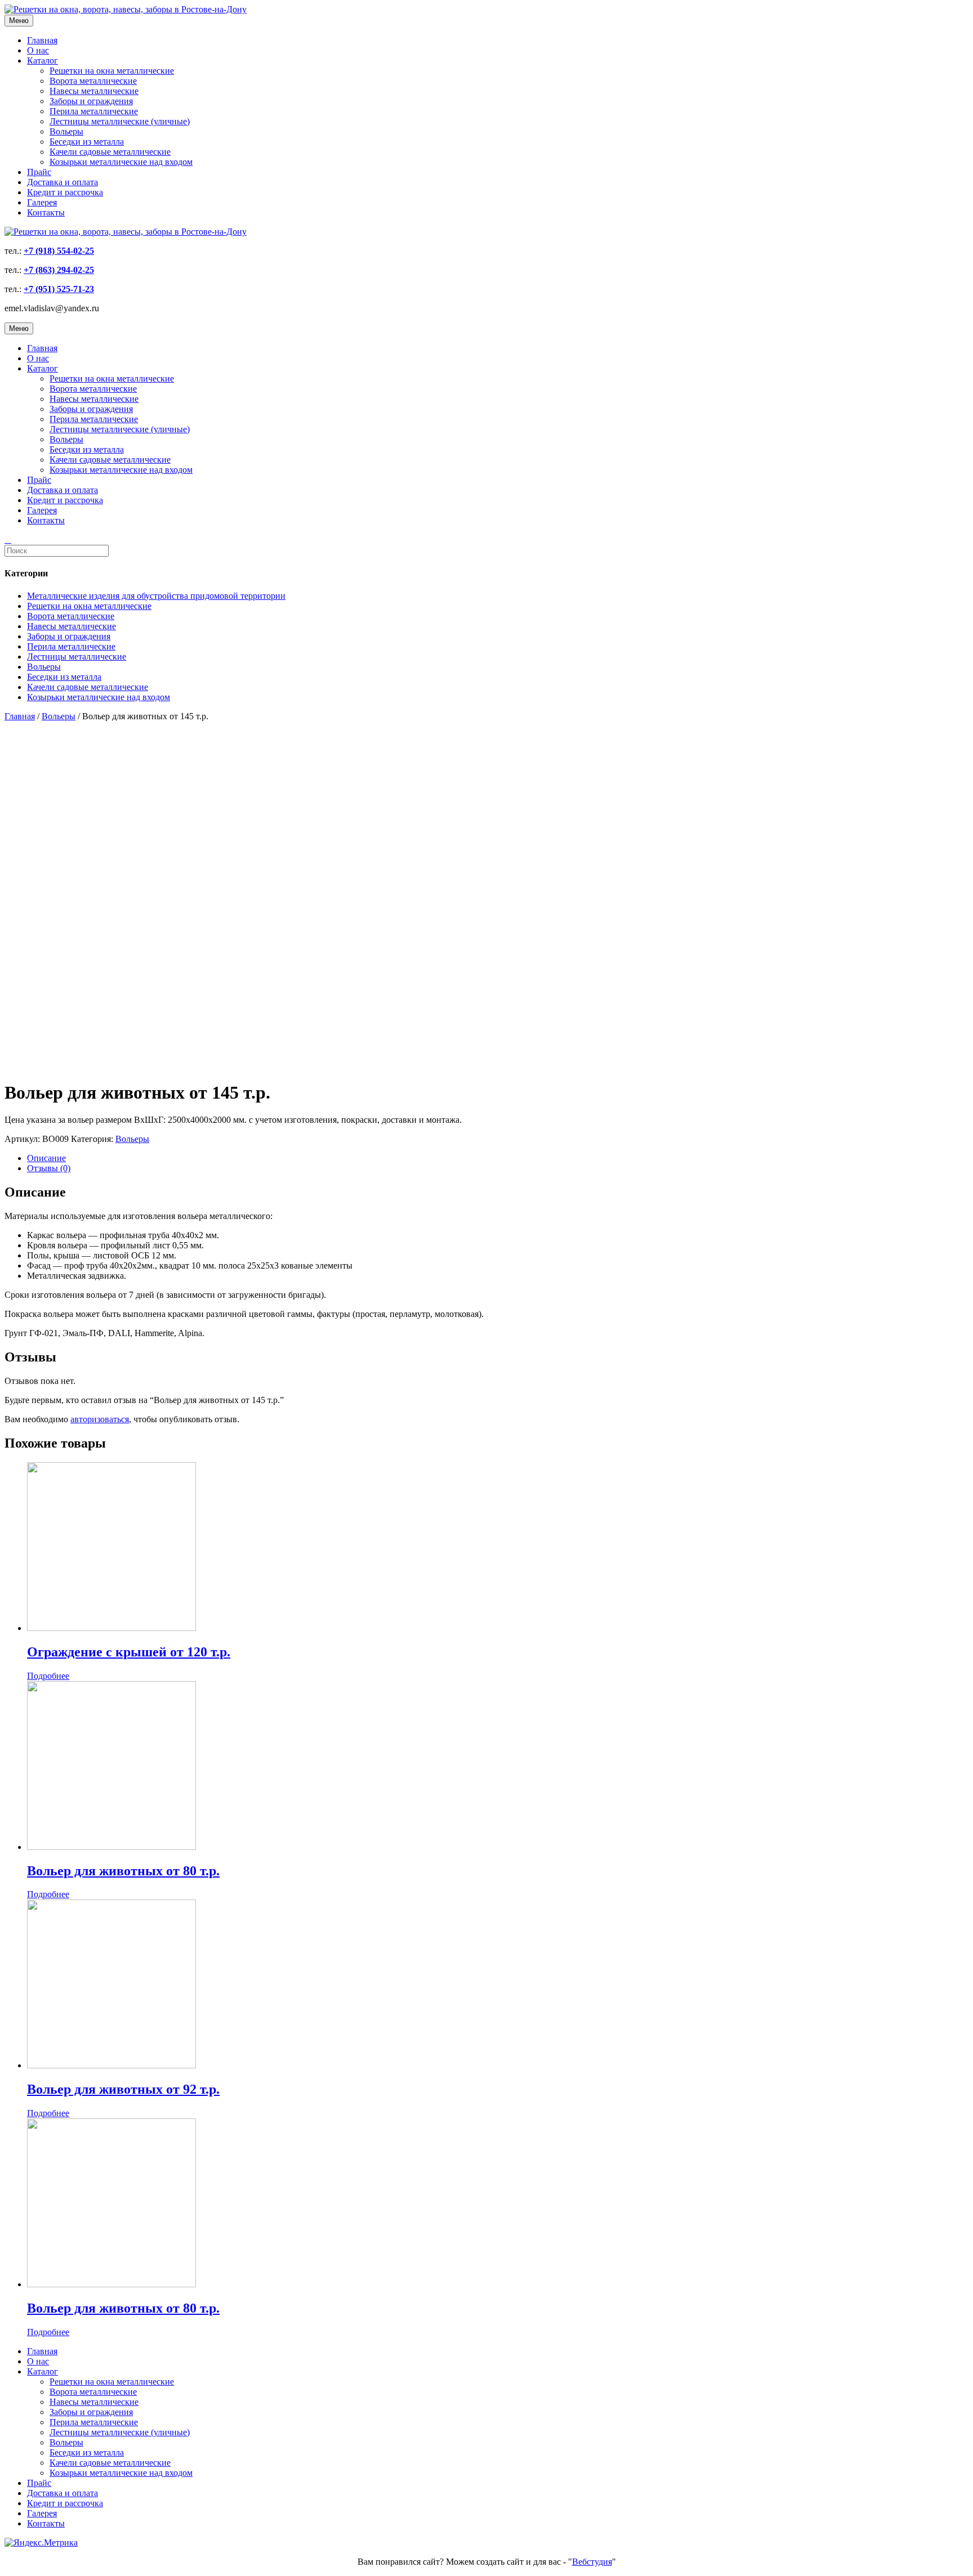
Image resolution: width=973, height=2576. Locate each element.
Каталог (43, 61)
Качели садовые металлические (110, 152)
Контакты (46, 212)
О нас (38, 50)
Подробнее (48, 1676)
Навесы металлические (94, 91)
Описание (46, 1158)
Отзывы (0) (49, 1168)
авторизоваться (100, 1419)
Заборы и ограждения (91, 101)
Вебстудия (592, 2562)
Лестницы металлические (77, 657)
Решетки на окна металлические (112, 71)
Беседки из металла (87, 142)
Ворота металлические (93, 81)
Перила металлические (94, 111)
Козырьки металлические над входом (121, 162)
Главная (42, 40)
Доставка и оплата (63, 182)
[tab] (498, 1158)
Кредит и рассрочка (65, 192)
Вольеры (66, 131)
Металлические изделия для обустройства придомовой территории (156, 596)
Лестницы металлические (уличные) (120, 121)
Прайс (39, 172)
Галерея (42, 202)
